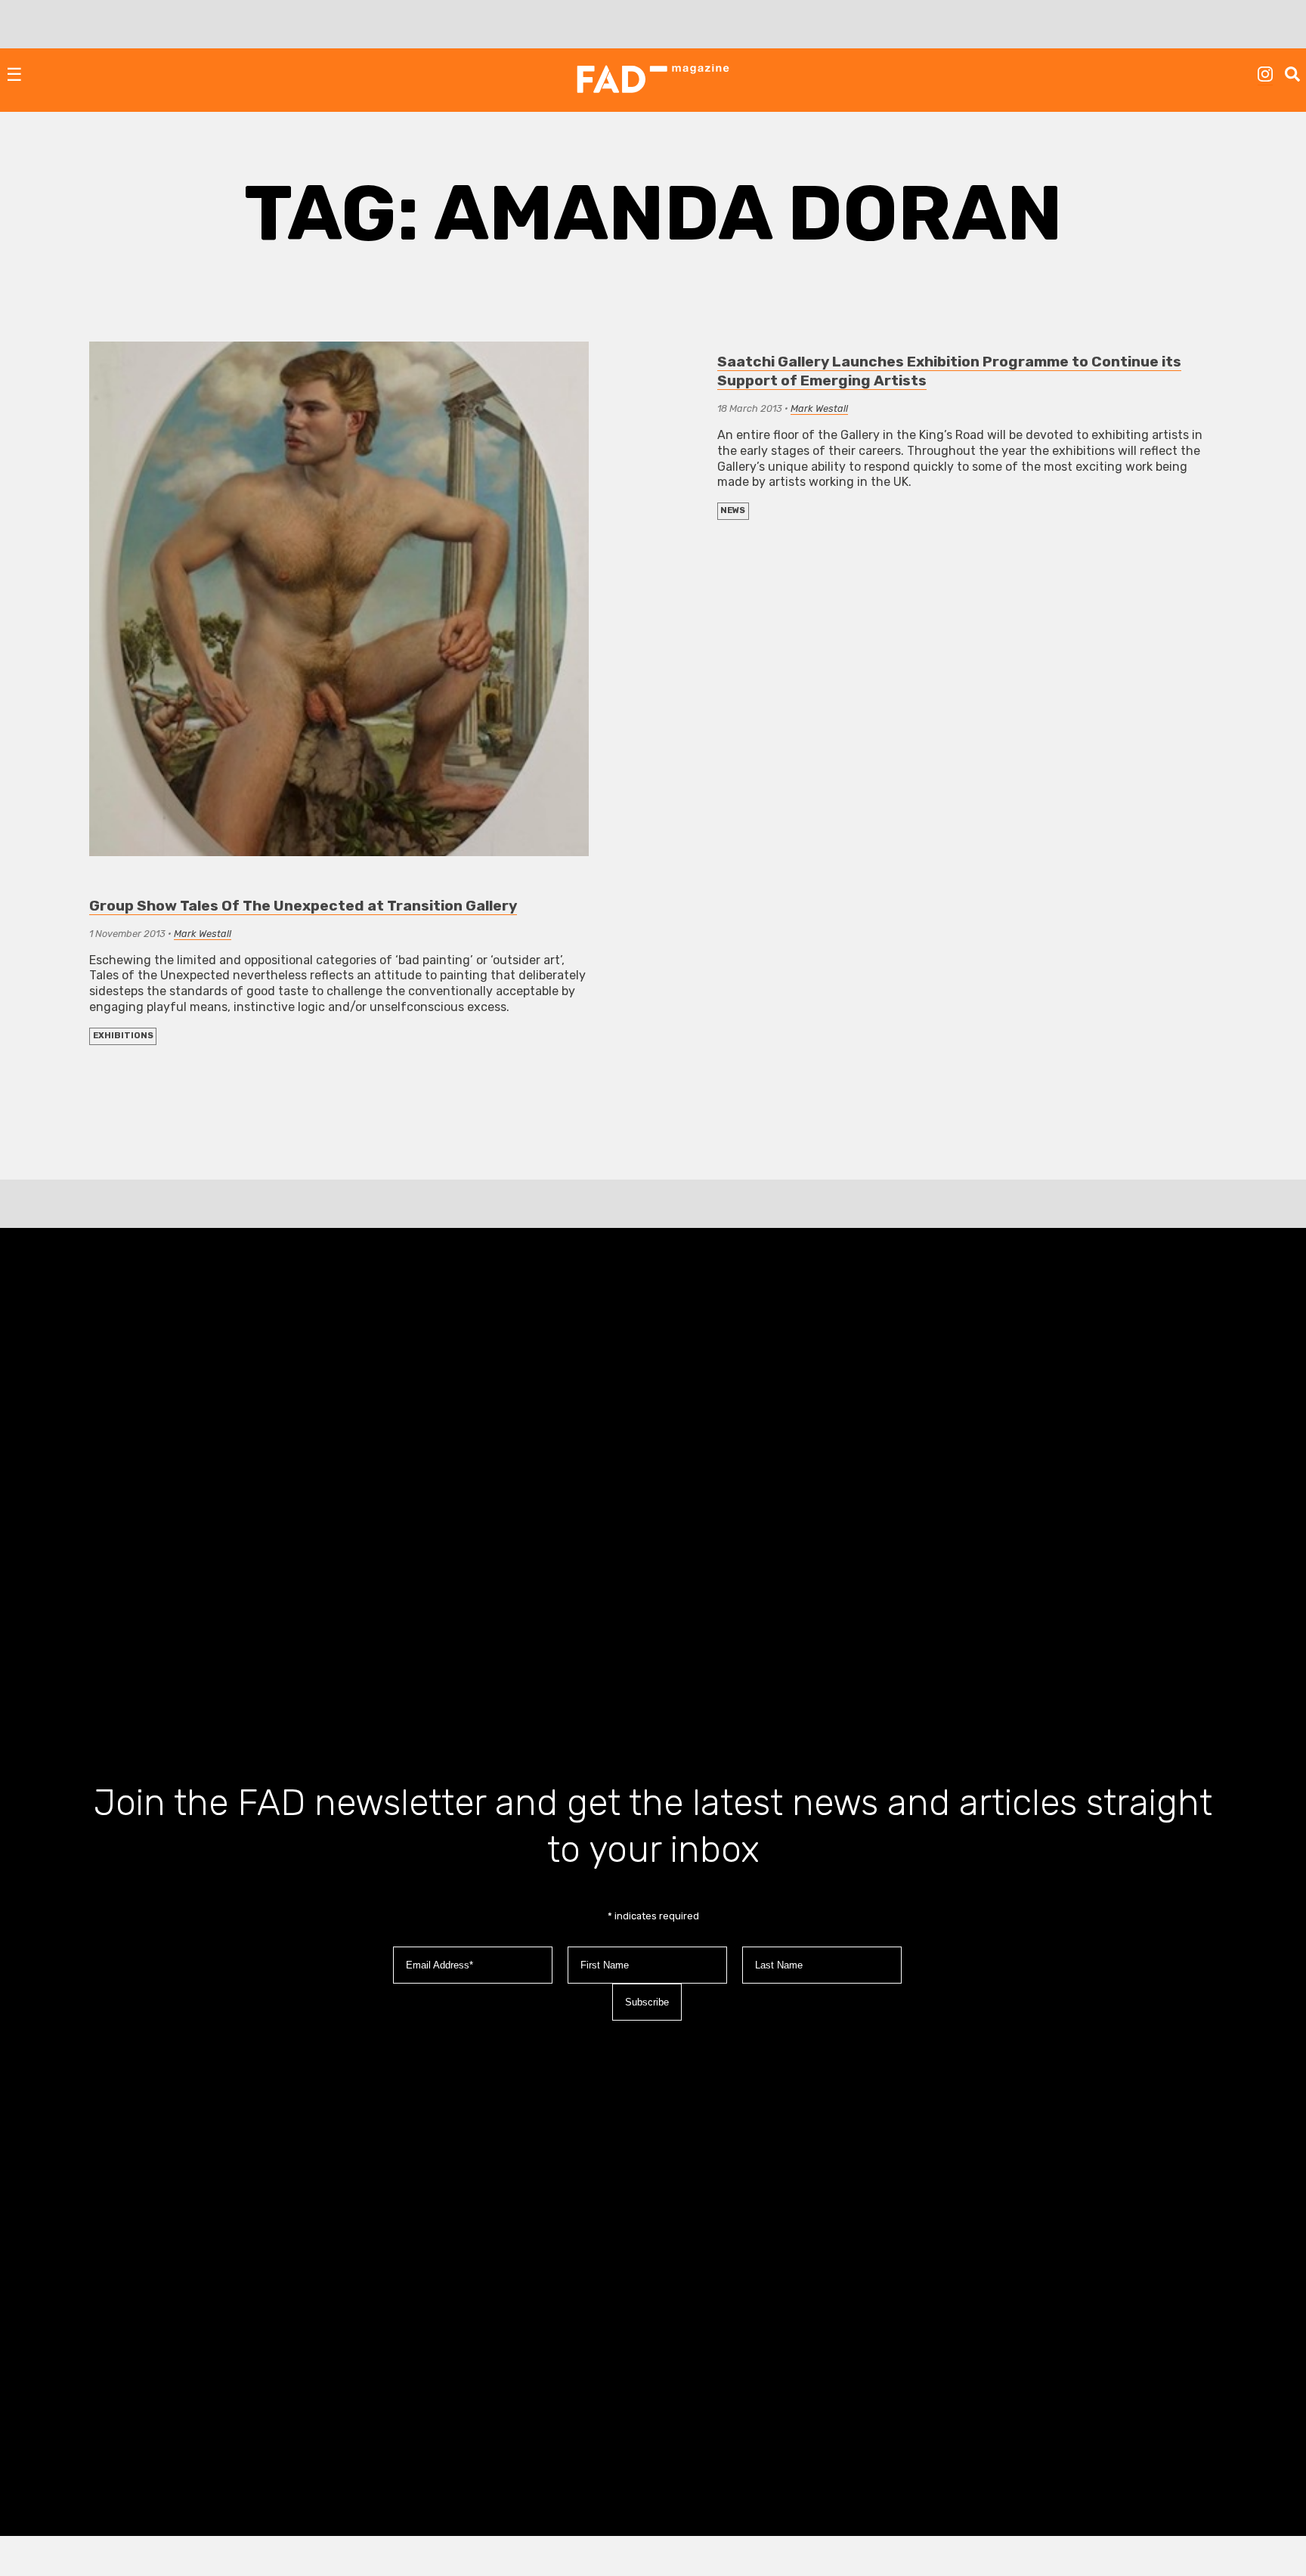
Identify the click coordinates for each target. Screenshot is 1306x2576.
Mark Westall (203, 934)
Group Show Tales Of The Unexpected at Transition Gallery (303, 906)
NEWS (733, 510)
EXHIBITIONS (123, 1036)
